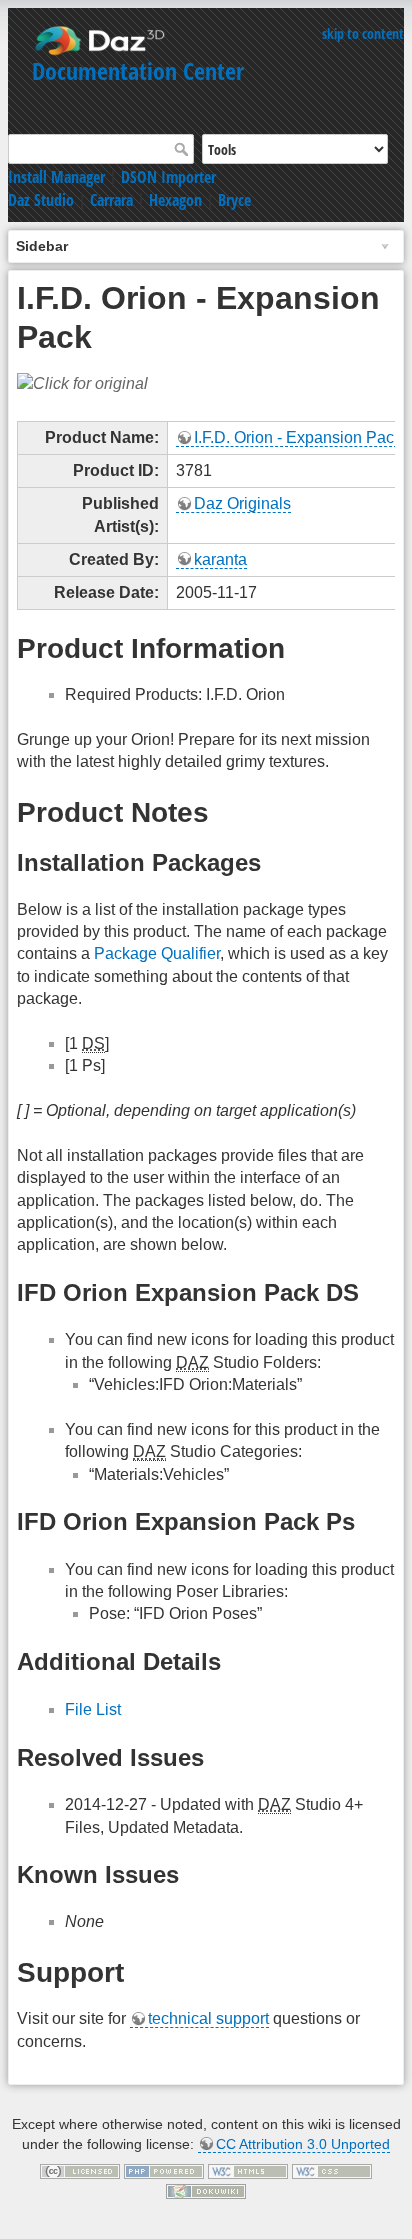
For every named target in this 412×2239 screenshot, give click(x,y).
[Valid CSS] (332, 2170)
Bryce (234, 200)
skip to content (363, 33)
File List (93, 1709)
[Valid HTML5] (248, 2170)
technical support (208, 2018)
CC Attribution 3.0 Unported (303, 2144)
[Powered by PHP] (164, 2170)
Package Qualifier (157, 953)
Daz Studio (41, 200)
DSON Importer (168, 177)
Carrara (111, 200)
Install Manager (56, 177)
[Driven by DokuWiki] (206, 2190)
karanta (220, 559)
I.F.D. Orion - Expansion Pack (298, 437)
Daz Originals (242, 503)
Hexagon (175, 200)
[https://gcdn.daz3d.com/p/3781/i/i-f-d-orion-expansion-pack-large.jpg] (82, 383)
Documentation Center (138, 70)
